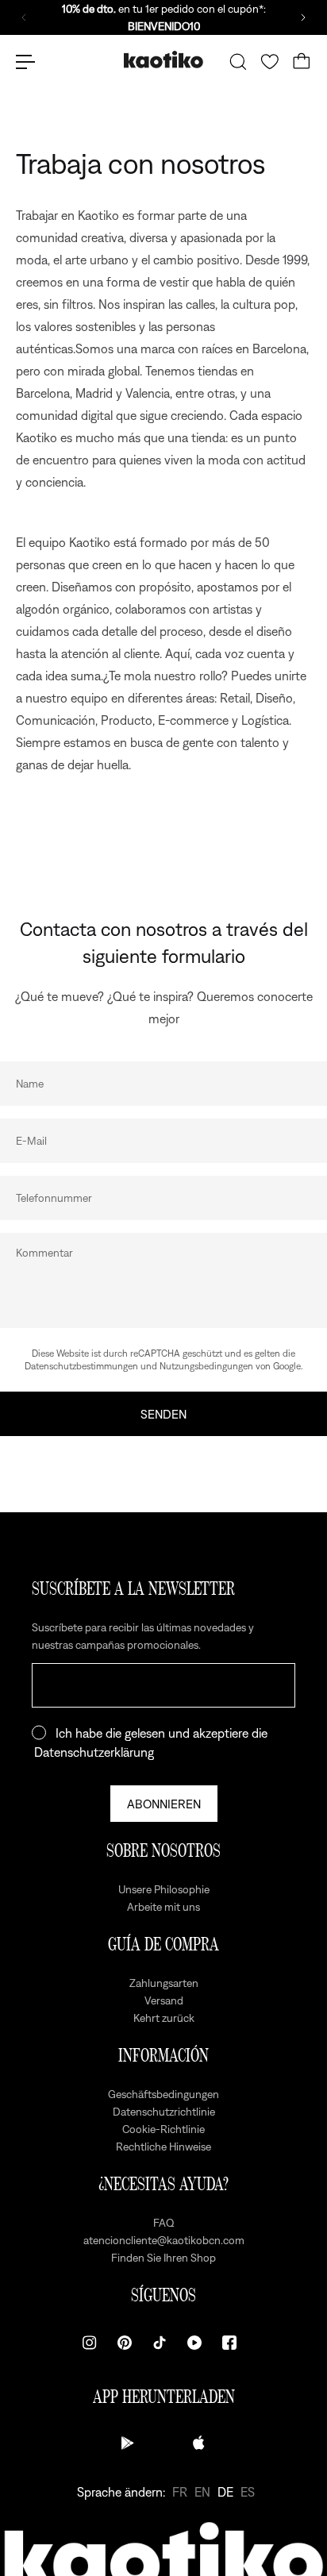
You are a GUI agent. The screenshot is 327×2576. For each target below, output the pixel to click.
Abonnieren (164, 1804)
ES (248, 2492)
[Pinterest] (125, 2343)
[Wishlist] (270, 62)
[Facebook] (229, 2343)
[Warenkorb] (302, 62)
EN (202, 2492)
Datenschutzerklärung (94, 1752)
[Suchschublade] (238, 62)
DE (225, 2492)
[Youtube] (194, 2343)
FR (180, 2492)
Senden (163, 1414)
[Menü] (25, 62)
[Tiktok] (160, 2343)
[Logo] (163, 62)
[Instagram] (90, 2343)
